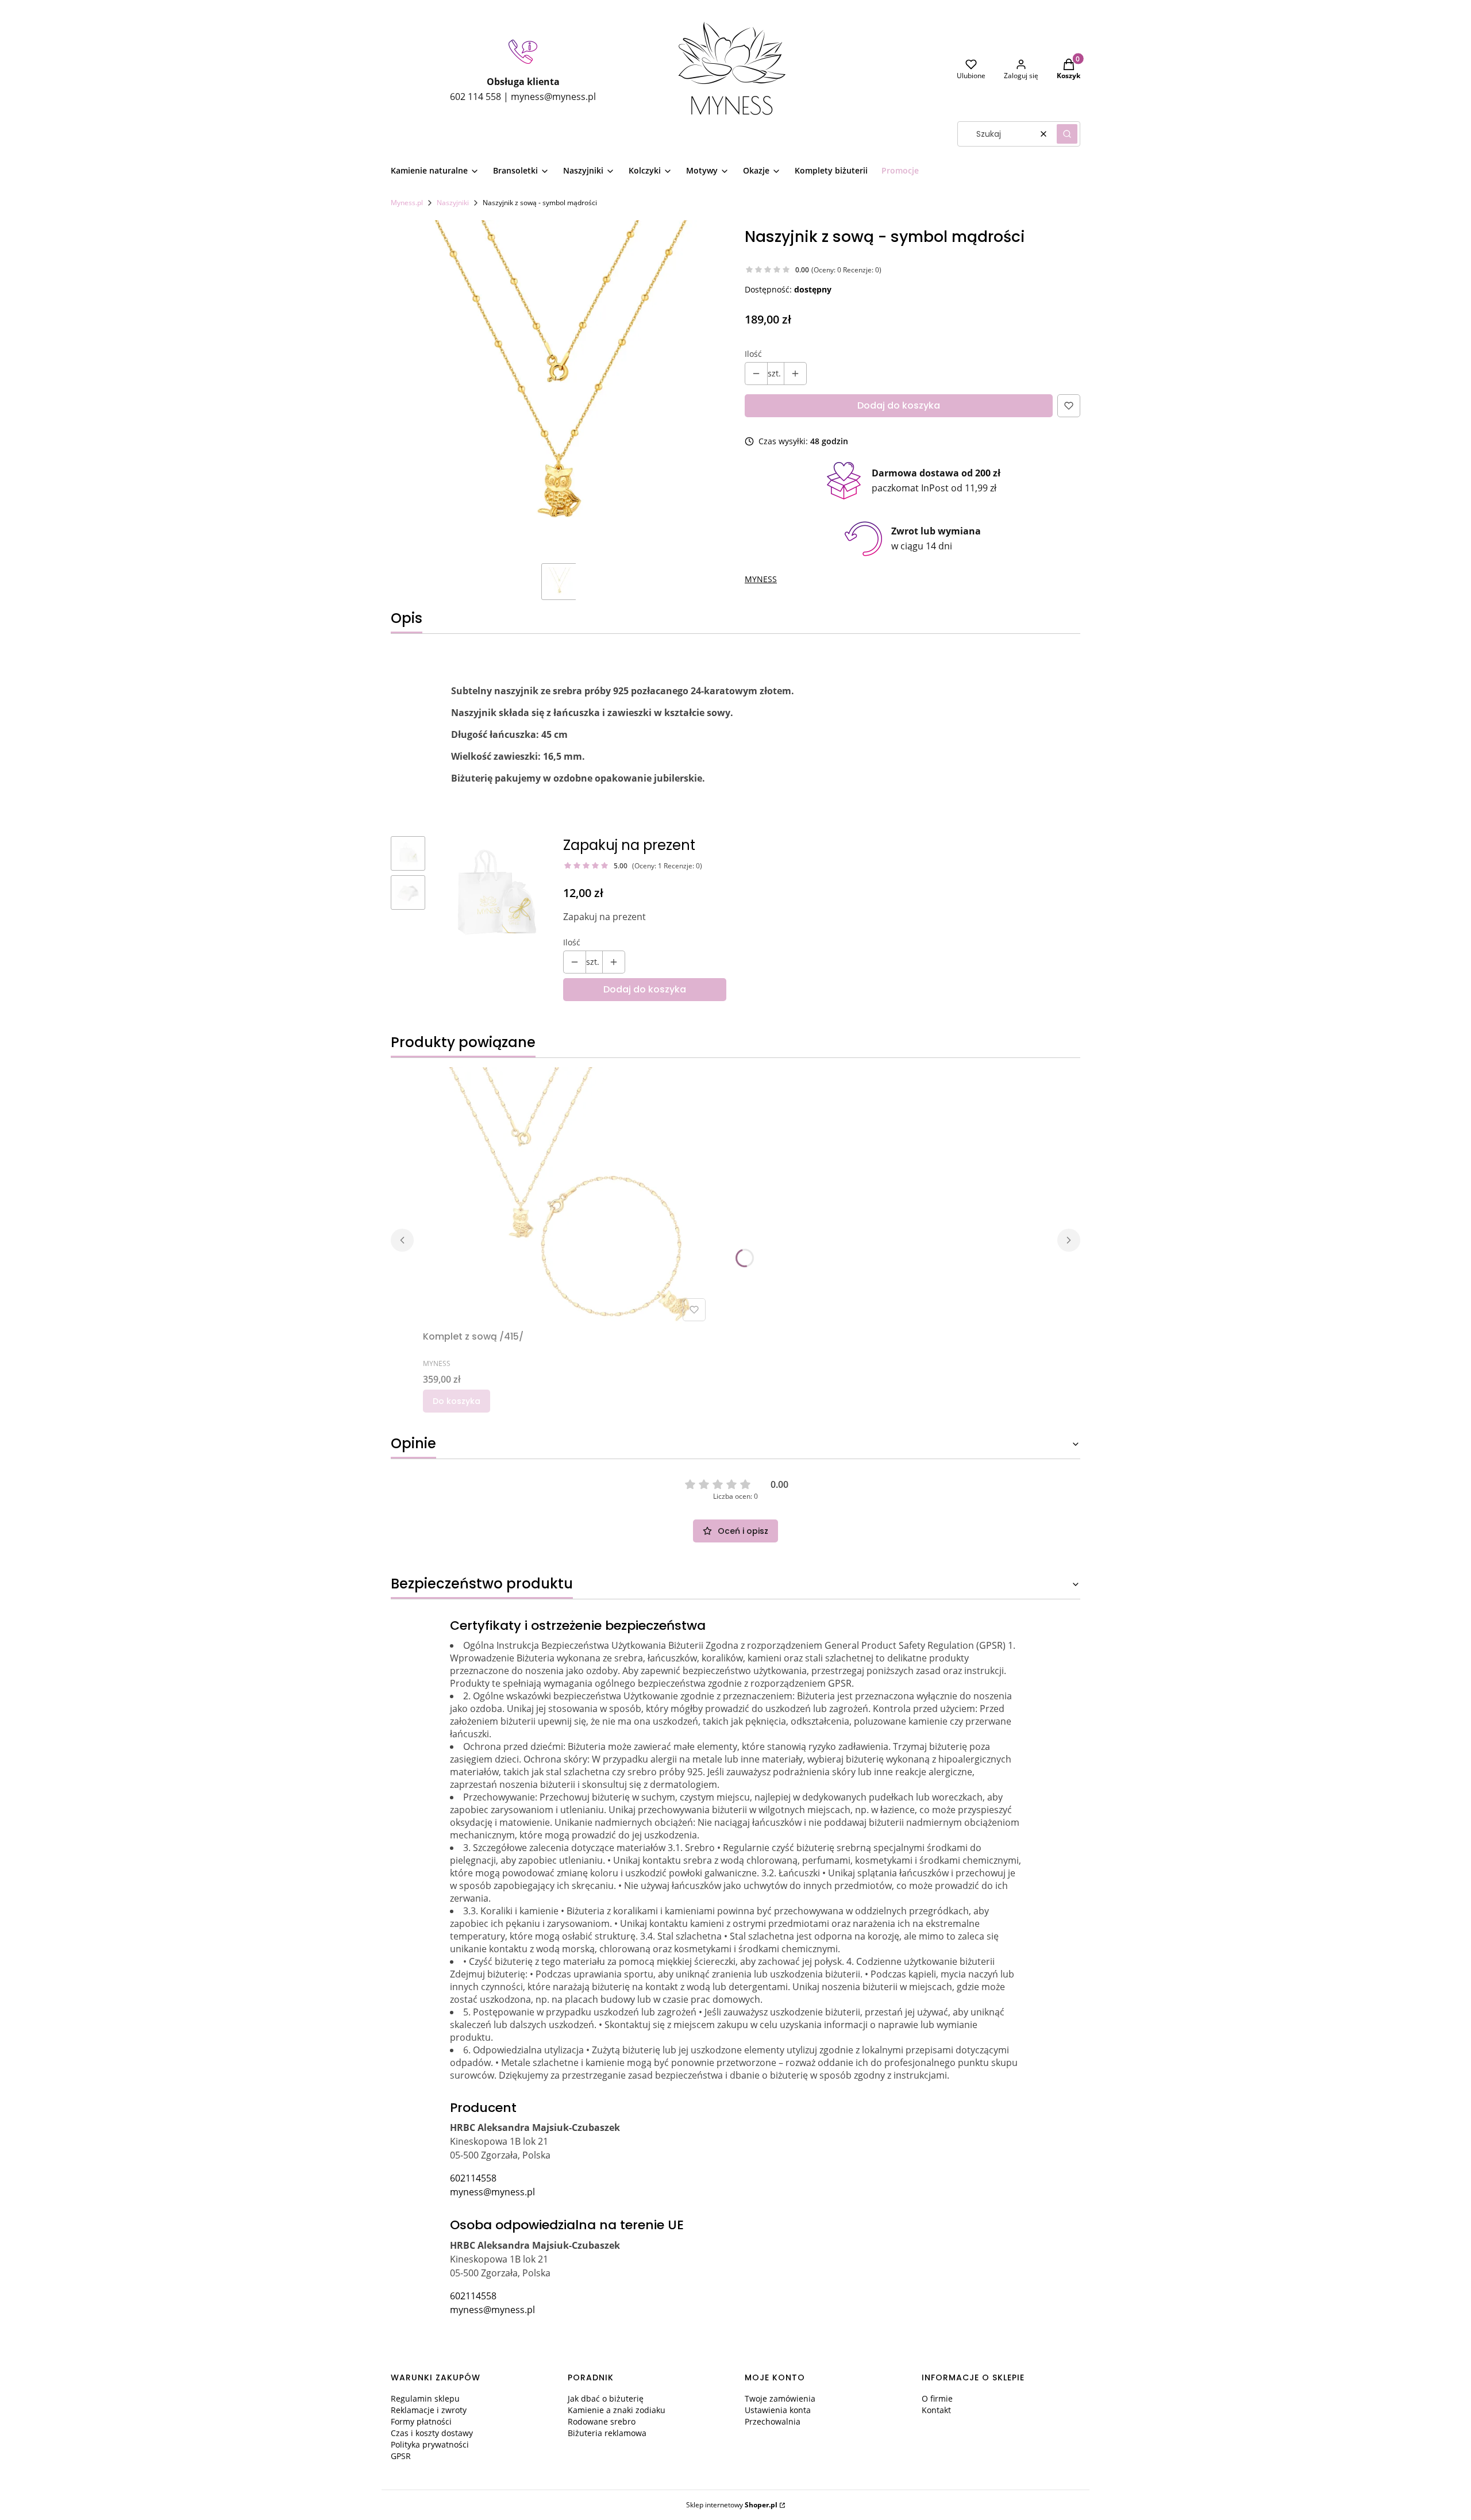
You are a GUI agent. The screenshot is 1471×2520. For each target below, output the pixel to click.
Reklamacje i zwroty (429, 2410)
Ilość (753, 354)
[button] (1067, 134)
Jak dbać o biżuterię (606, 2398)
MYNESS (761, 579)
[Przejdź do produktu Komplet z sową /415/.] (567, 1196)
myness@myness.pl (492, 2192)
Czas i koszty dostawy (432, 2433)
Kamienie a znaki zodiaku (617, 2410)
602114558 (473, 2178)
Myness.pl (407, 203)
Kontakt (936, 2410)
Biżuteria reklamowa (607, 2433)
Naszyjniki (453, 203)
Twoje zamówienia (780, 2398)
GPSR (401, 2456)
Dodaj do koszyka (899, 405)
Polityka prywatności (430, 2444)
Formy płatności (421, 2421)
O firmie (937, 2398)
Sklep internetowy (732, 2505)
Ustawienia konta (778, 2410)
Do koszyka (457, 1401)
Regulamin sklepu (425, 2398)
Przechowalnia (773, 2421)
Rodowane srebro (602, 2421)
